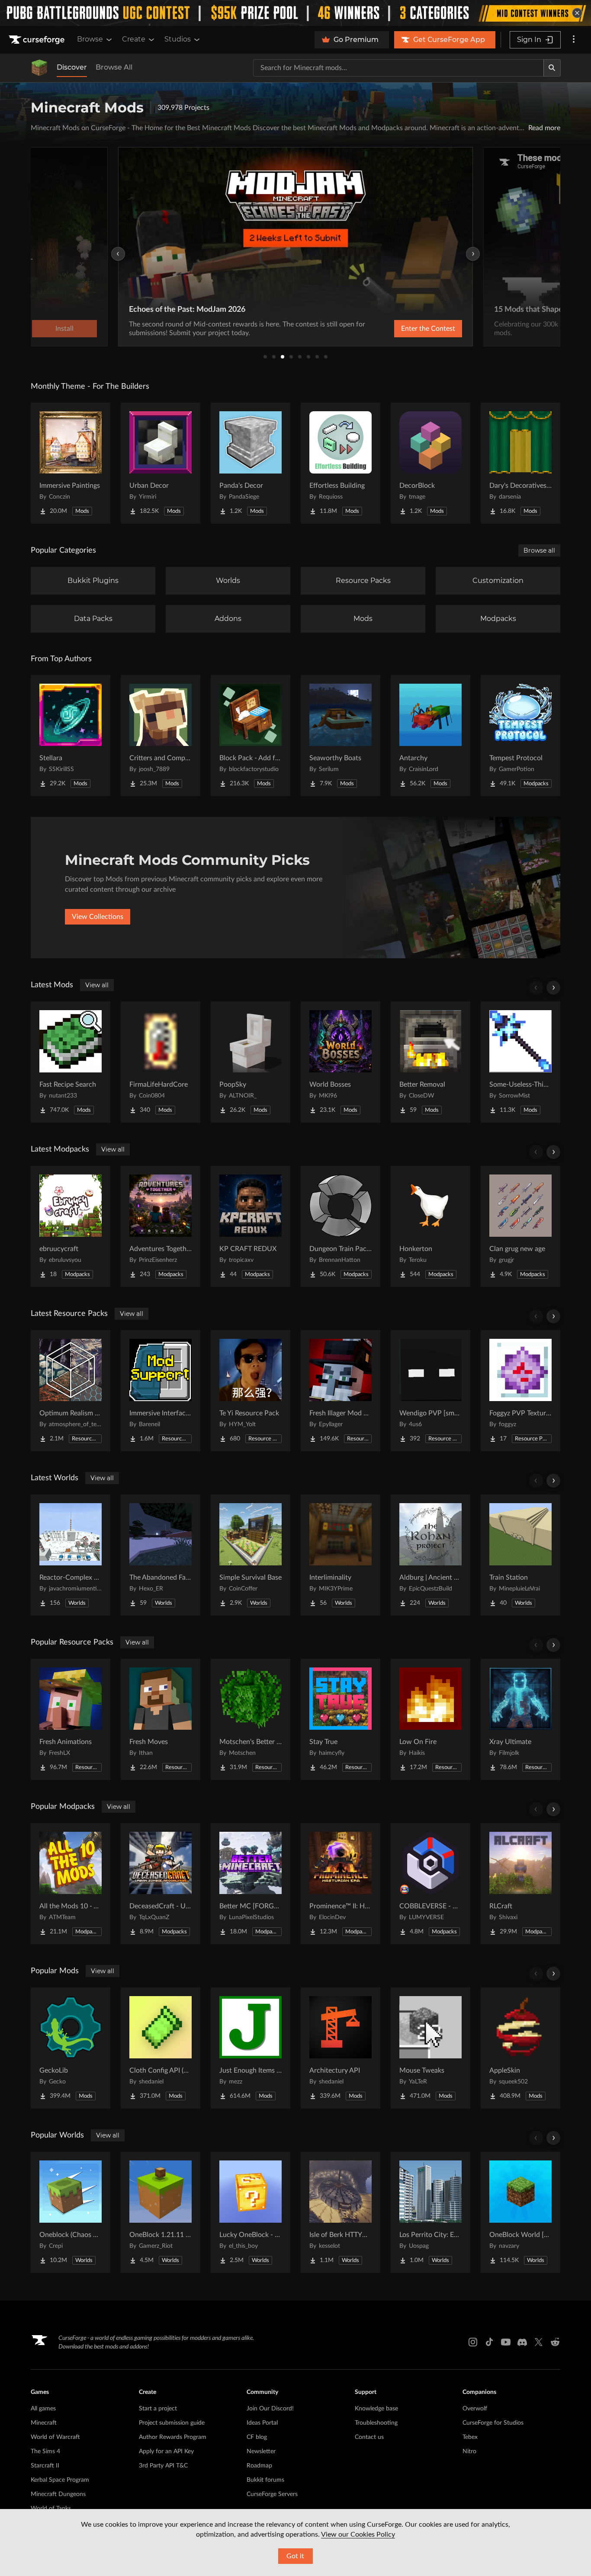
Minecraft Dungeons (58, 2494)
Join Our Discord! (270, 2409)
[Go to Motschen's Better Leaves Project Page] (251, 1719)
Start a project (158, 2409)
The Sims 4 (45, 2451)
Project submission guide (172, 2423)
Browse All (114, 67)
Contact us (369, 2437)
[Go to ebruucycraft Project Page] (71, 1226)
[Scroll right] (553, 988)
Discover (72, 67)
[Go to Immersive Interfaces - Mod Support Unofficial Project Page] (161, 1391)
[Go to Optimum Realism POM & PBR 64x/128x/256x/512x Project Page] (71, 1391)
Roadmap (259, 2466)
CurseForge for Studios (493, 2423)
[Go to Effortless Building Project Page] (340, 463)
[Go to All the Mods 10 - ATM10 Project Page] (71, 1884)
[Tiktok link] (489, 2342)
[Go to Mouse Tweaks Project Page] (430, 2048)
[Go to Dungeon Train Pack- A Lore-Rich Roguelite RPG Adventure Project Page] (340, 1226)
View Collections (98, 917)
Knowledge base (376, 2409)
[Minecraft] (39, 68)
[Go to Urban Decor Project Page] (161, 463)
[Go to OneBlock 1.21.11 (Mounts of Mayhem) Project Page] (161, 2212)
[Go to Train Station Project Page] (520, 1555)
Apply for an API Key (166, 2451)
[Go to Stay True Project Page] (340, 1719)
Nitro (469, 2451)
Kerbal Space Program (60, 2480)
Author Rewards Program (173, 2437)
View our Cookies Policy (358, 2534)
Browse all (539, 550)
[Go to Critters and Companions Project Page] (161, 736)
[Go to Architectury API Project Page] (340, 2048)
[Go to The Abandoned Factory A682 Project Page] (161, 1555)
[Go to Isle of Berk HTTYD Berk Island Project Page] (340, 2212)
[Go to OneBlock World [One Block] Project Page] (520, 2212)
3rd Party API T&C (163, 2466)
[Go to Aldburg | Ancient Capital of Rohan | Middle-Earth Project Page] (430, 1555)
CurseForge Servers (272, 2494)
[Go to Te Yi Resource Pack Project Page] (251, 1391)
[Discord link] (522, 2342)
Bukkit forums (265, 2480)
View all (97, 985)
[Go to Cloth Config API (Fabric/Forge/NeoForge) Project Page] (161, 2048)
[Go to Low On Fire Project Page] (430, 1719)
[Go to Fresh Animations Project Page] (71, 1719)
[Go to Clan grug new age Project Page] (520, 1226)
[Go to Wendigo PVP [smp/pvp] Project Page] (430, 1391)
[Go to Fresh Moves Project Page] (161, 1719)
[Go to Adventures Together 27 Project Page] (161, 1226)
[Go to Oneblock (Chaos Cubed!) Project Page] (71, 2212)
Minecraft (44, 2423)
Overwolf (475, 2409)
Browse (90, 39)
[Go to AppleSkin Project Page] (520, 2048)
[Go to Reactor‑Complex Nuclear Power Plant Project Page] (71, 1555)
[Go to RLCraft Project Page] (520, 1884)
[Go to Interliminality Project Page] (340, 1555)
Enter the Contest (428, 329)
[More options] (574, 40)
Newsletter (261, 2451)
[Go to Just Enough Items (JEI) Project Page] (251, 2048)
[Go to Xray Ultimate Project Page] (520, 1719)
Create (134, 39)
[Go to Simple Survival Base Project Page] (251, 1555)
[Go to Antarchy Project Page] (430, 736)
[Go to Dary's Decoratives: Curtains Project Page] (520, 463)
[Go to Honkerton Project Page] (430, 1226)
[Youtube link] (506, 2342)
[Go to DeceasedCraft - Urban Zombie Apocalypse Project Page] (161, 1884)
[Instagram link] (473, 2342)
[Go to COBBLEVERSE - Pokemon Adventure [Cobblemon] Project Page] (430, 1884)
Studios (178, 39)
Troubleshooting (376, 2423)
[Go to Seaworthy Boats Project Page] (340, 736)
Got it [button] (295, 2556)
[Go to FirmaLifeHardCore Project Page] (161, 1062)
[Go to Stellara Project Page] (71, 736)
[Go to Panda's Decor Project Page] (251, 463)
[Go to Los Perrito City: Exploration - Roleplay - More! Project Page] (430, 2212)
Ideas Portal (262, 2423)
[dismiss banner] (577, 13)
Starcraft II (45, 2466)
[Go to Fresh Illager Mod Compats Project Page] (340, 1391)
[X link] (539, 2342)
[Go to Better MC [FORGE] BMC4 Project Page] (251, 1884)
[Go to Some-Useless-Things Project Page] (520, 1062)
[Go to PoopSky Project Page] (251, 1062)
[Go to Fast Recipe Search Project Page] (71, 1062)
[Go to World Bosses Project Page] (340, 1062)
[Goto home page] (38, 40)
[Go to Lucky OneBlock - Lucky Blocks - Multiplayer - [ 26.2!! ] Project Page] (251, 2212)
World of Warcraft (55, 2437)
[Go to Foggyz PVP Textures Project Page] (520, 1391)
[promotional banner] (295, 13)
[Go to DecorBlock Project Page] (430, 463)
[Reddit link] (555, 2342)
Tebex (470, 2437)
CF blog (257, 2437)
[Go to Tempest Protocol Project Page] (520, 736)
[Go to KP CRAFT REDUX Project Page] (251, 1226)
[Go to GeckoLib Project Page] (71, 2048)
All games (43, 2409)
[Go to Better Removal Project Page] (430, 1062)
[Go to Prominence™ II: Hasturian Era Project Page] (340, 1884)
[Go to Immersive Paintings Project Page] (71, 463)
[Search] (552, 68)
